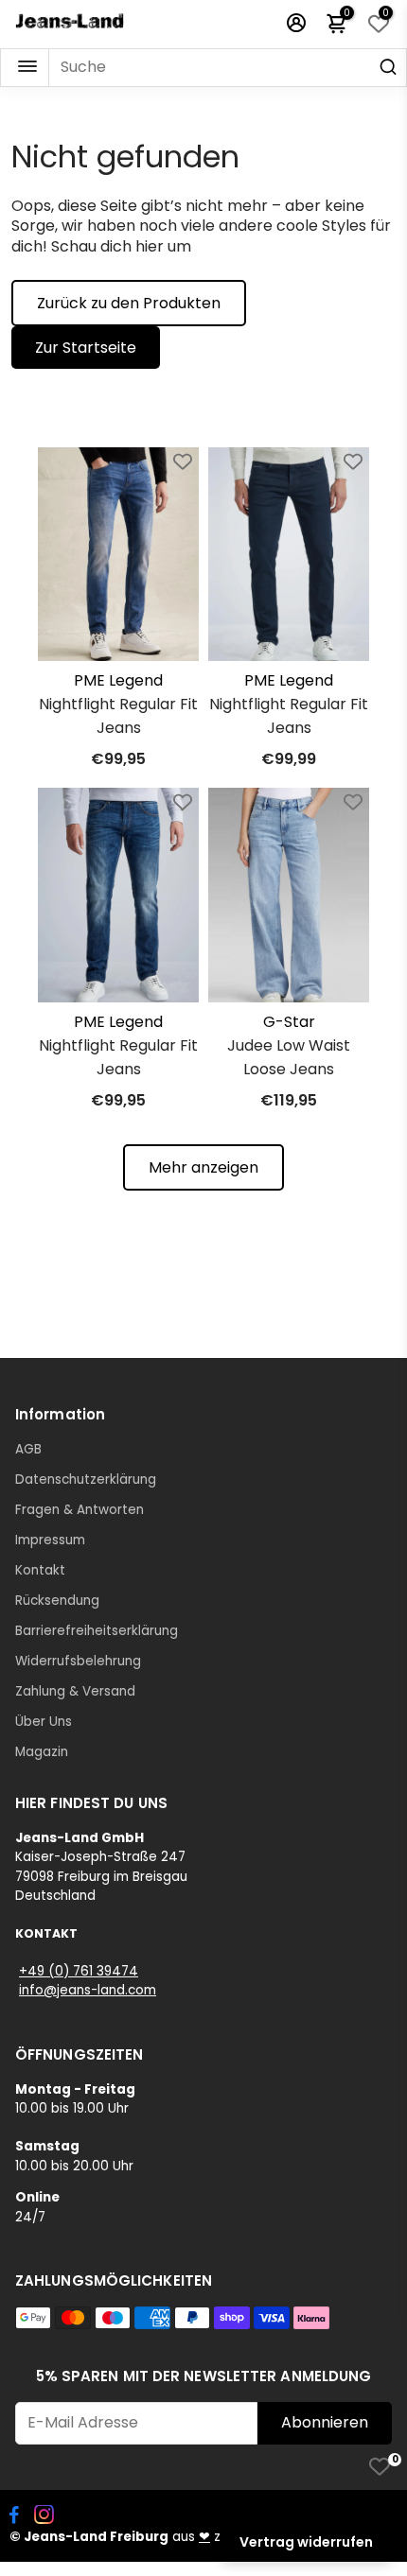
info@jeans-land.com (88, 1990)
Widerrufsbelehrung (78, 1661)
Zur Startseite (86, 348)
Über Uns (44, 1722)
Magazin (42, 1752)
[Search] (388, 68)
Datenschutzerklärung (86, 1479)
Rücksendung (57, 1601)
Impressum (50, 1540)
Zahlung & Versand (75, 1691)
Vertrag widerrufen (306, 2542)
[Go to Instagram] (44, 2517)
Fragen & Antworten (80, 1510)
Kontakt (40, 1570)
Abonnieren (325, 2422)
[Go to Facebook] (14, 2517)
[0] (380, 2466)
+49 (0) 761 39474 (79, 1971)
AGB (28, 1449)
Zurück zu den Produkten (129, 303)
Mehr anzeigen (203, 1167)
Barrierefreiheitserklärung (97, 1631)
